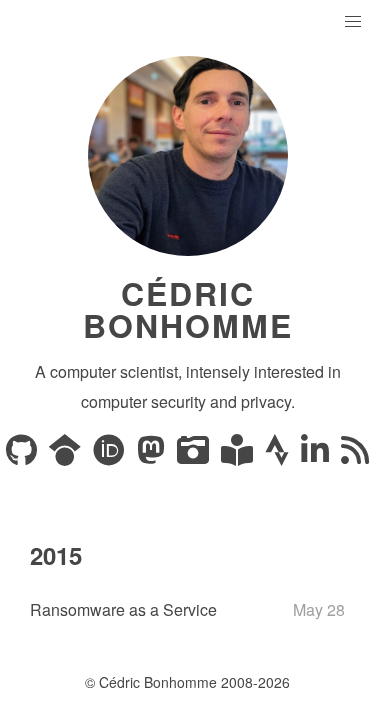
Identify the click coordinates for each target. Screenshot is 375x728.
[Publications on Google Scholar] (67, 455)
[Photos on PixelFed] (195, 455)
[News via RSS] (355, 455)
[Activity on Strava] (279, 455)
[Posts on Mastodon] (153, 455)
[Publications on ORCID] (111, 455)
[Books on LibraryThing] (239, 455)
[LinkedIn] (317, 455)
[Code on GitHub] (23, 455)
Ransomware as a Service (123, 609)
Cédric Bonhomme (188, 309)
